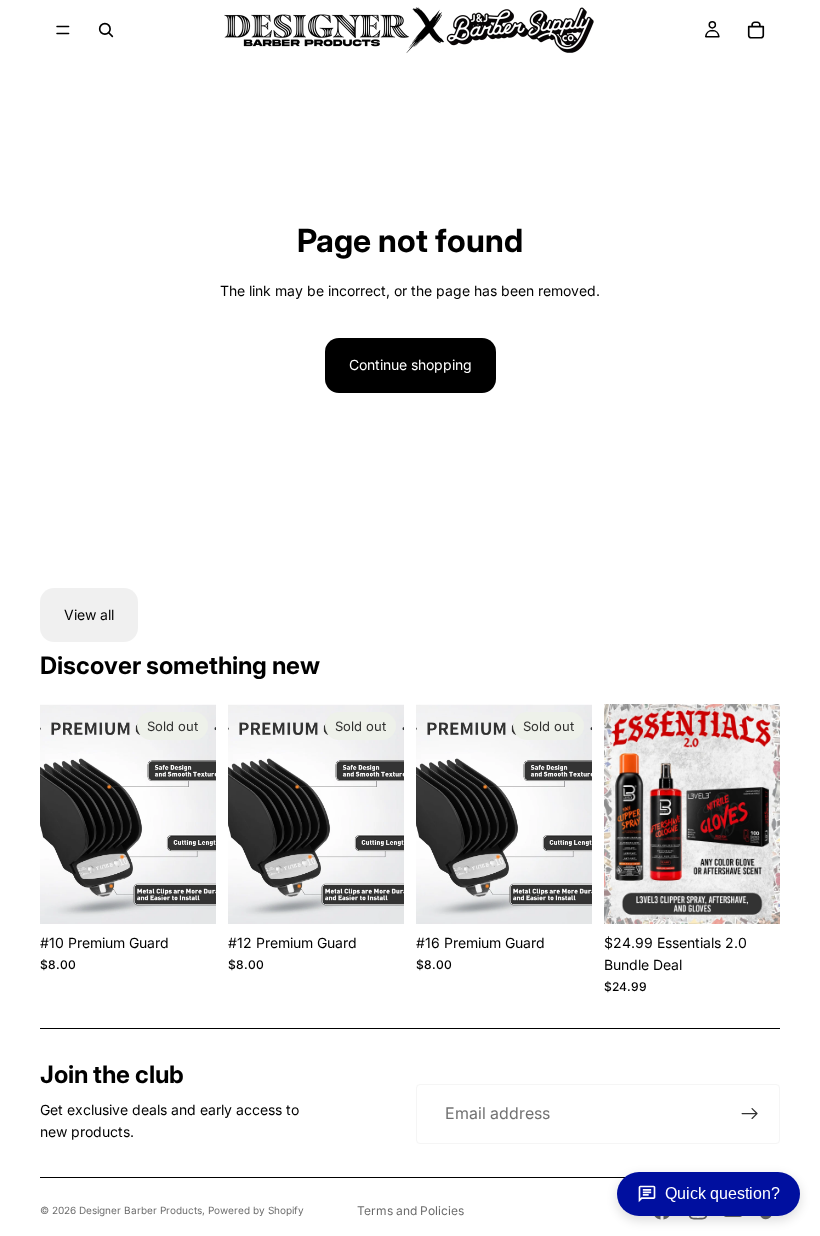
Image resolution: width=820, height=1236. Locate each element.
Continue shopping (410, 364)
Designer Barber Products (140, 1210)
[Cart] (756, 30)
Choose (766, 892)
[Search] (106, 30)
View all (89, 614)
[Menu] (63, 30)
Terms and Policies (410, 1210)
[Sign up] (750, 1114)
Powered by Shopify (256, 1210)
